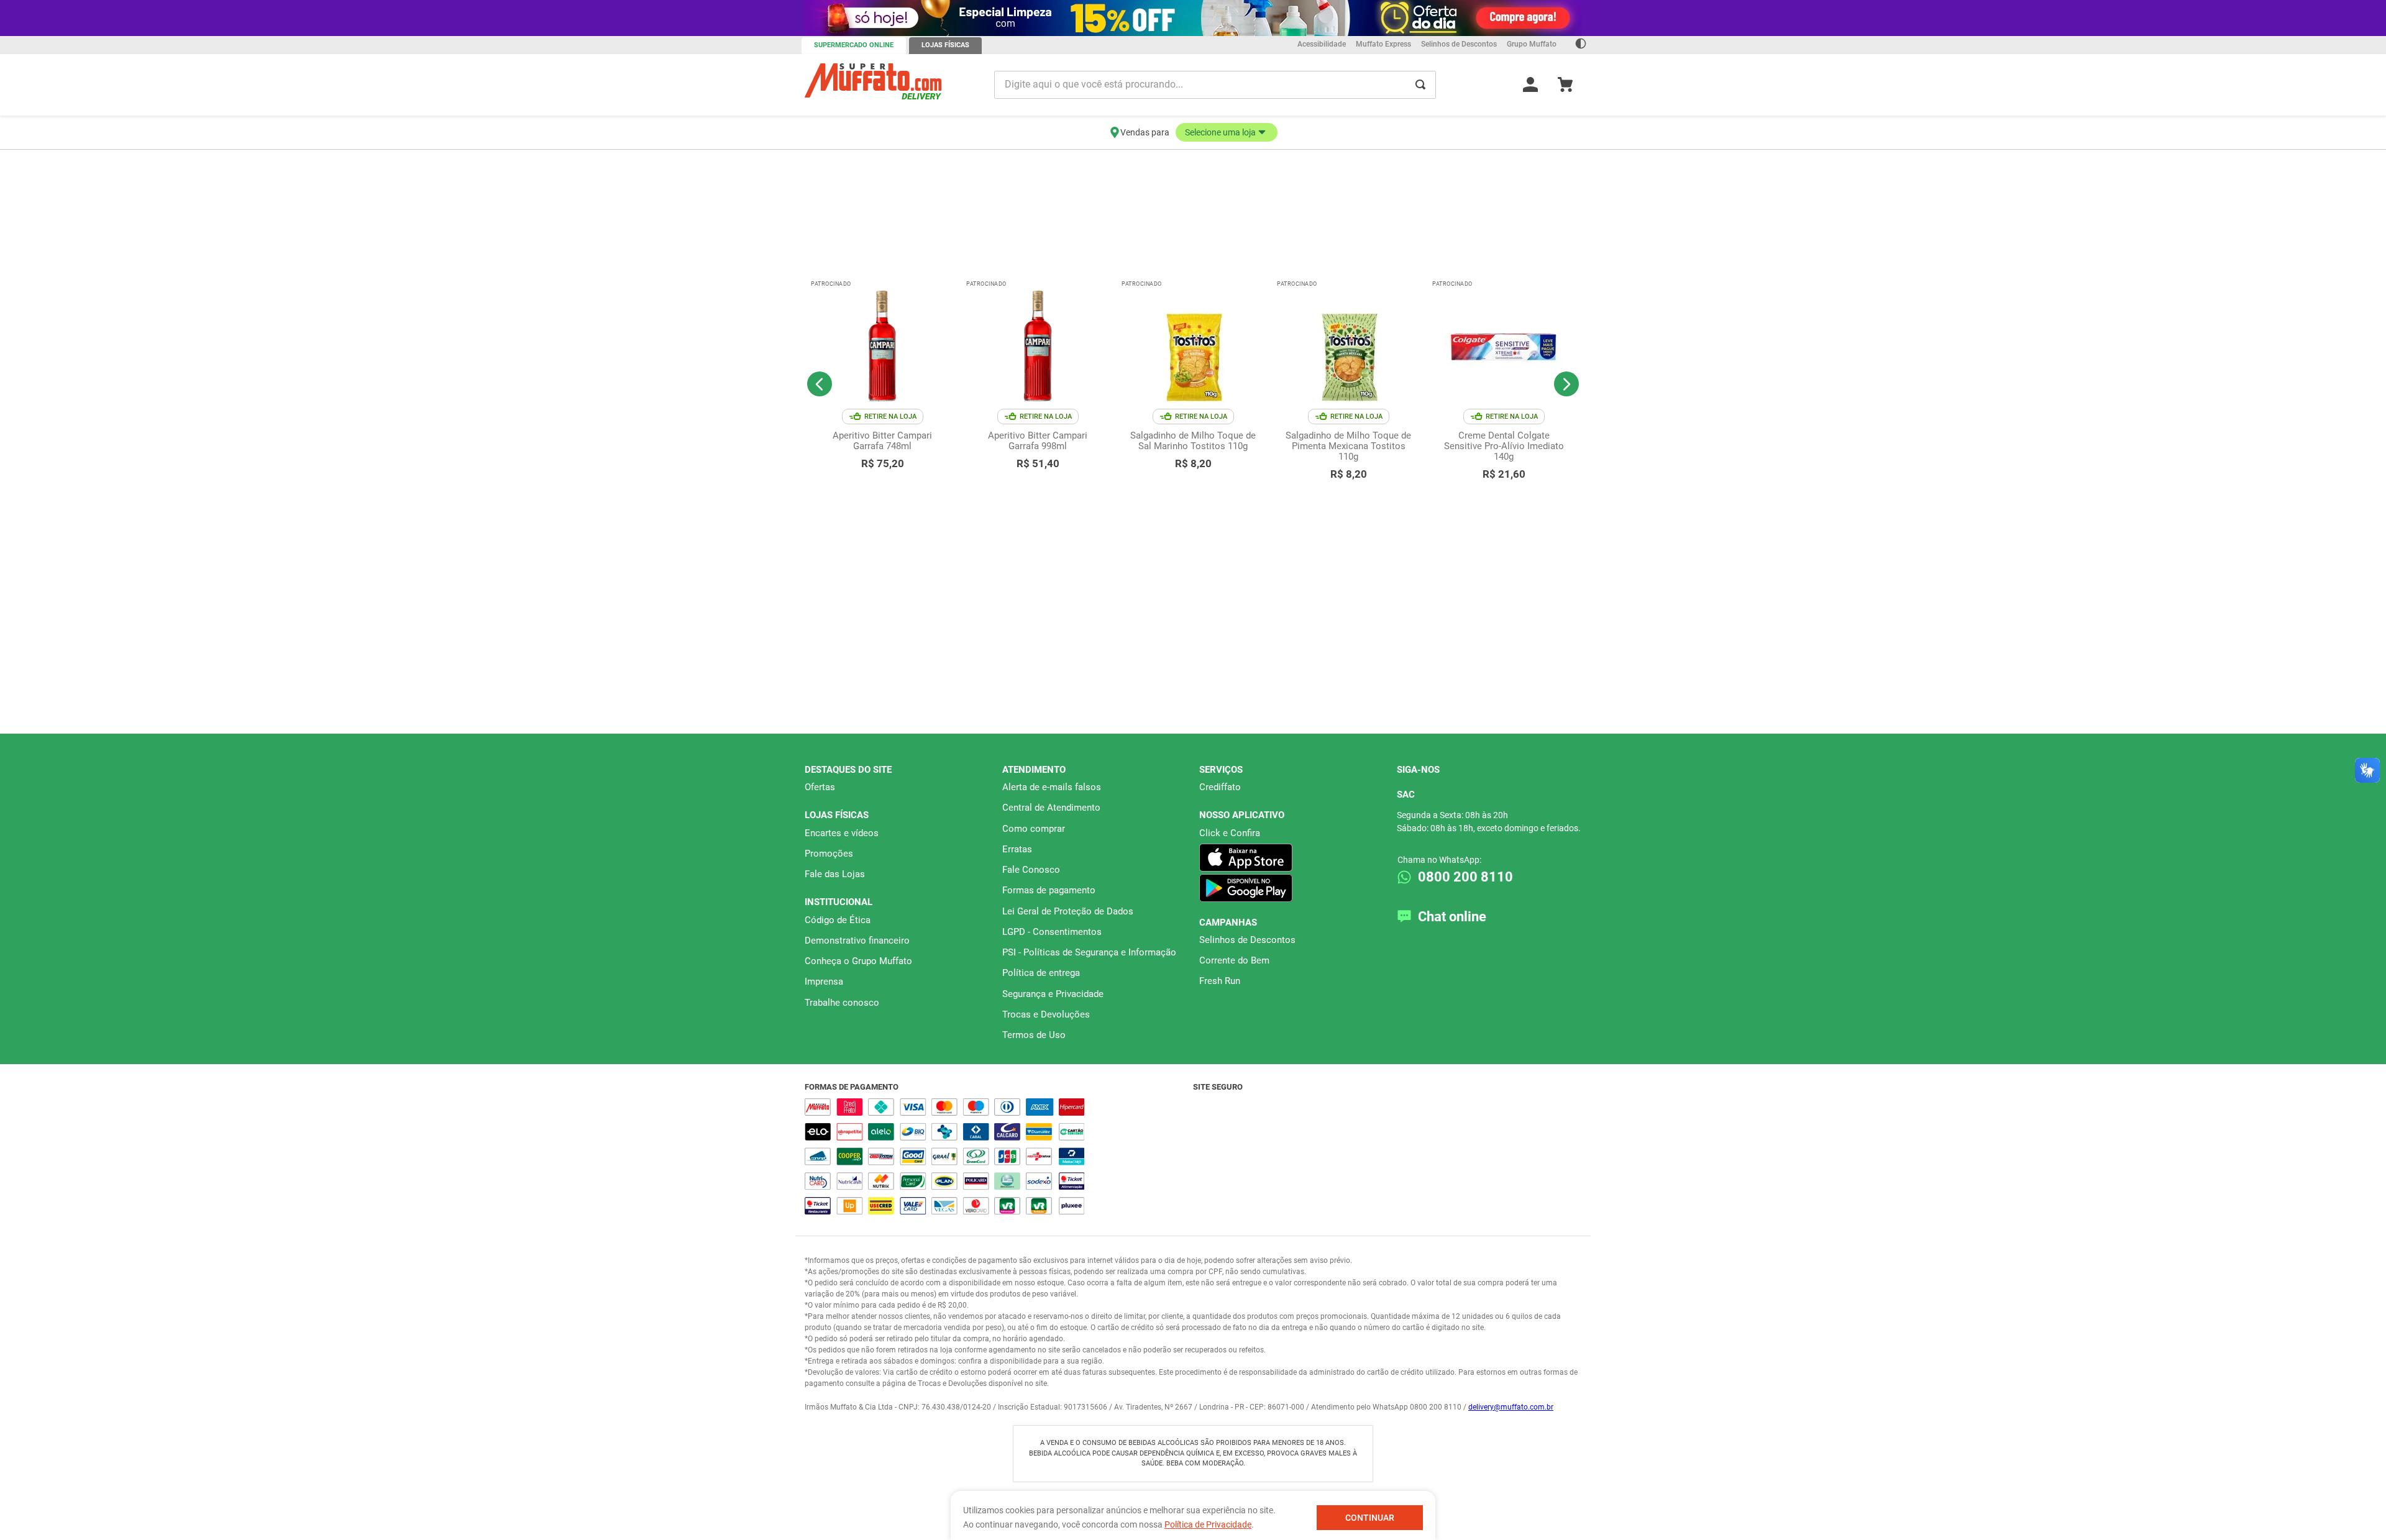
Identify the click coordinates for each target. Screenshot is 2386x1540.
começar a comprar (1193, 160)
